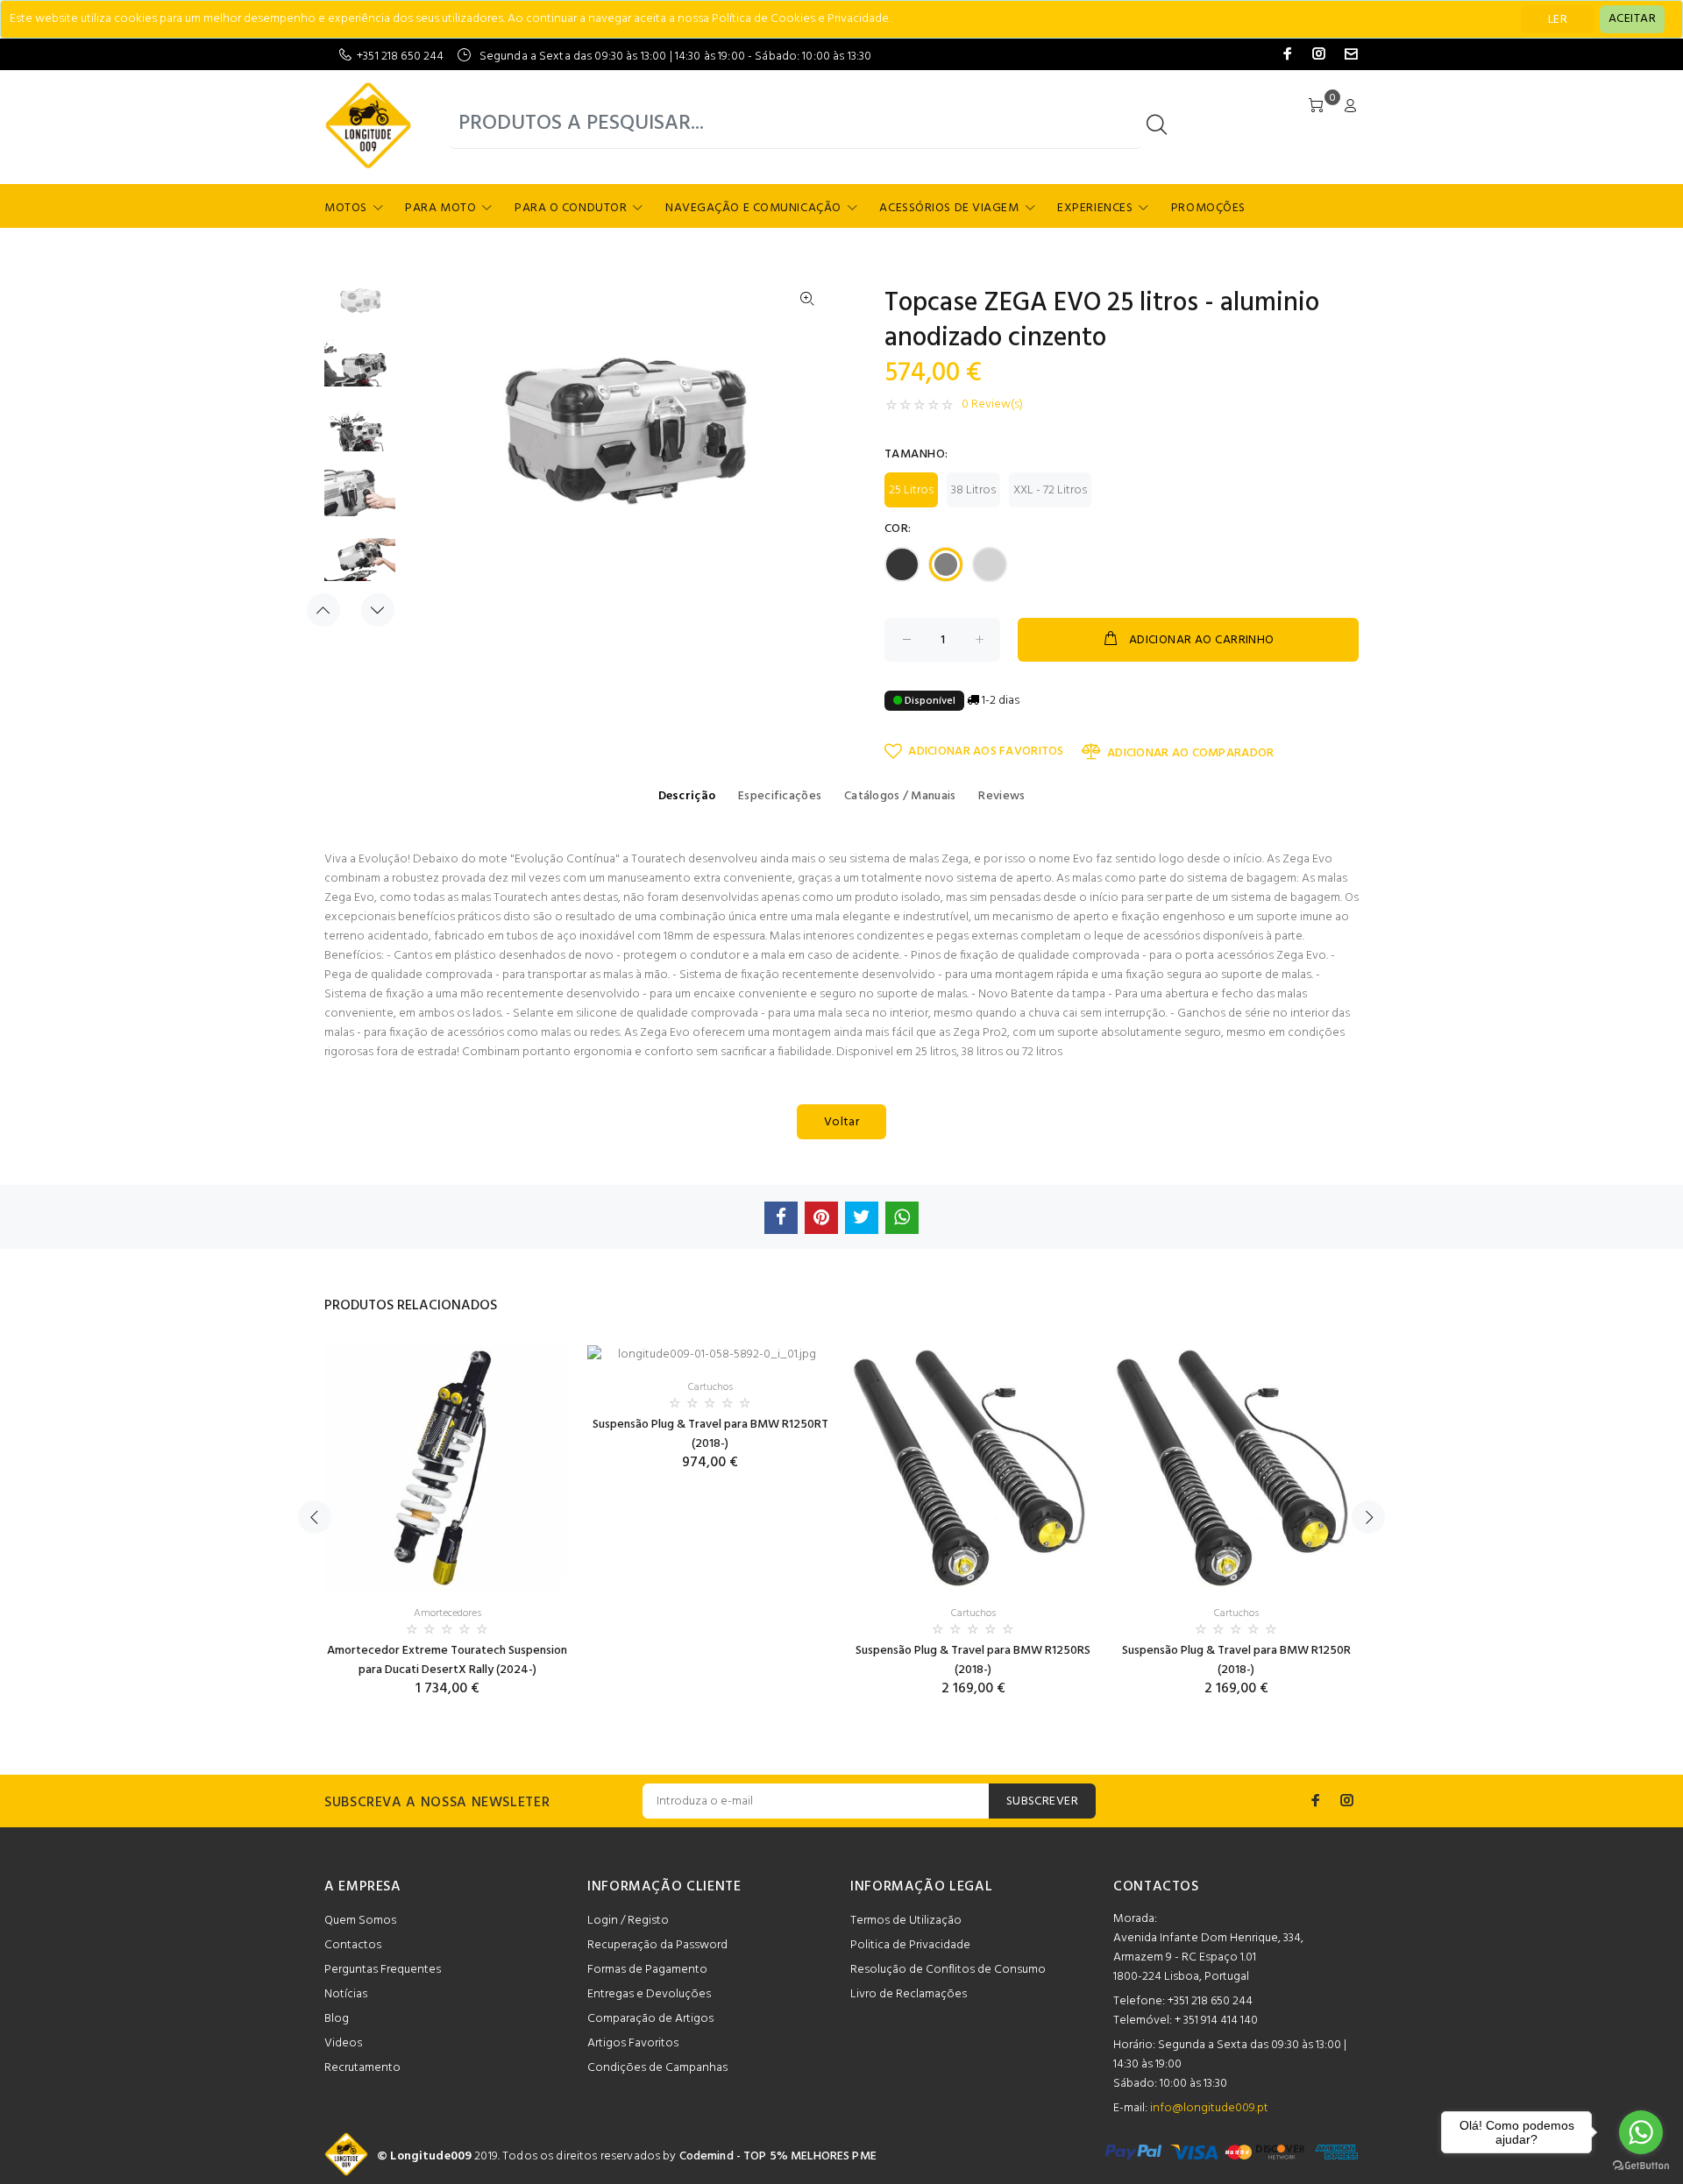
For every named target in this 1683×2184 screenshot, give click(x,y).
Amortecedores (447, 1613)
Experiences (1095, 208)
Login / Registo (628, 1921)
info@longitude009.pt (1209, 2108)
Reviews (1001, 796)
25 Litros (911, 490)
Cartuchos (710, 1387)
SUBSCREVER (1042, 1801)
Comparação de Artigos (650, 2019)
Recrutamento (362, 2068)
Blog (337, 2019)
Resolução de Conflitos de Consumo (948, 1970)
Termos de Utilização (906, 1921)
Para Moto (440, 208)
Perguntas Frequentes (383, 1970)
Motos (346, 208)
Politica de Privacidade (910, 1945)
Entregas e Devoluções (649, 1994)
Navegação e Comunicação (753, 208)
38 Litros (973, 490)
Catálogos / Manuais (900, 796)
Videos (343, 2043)
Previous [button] (323, 610)
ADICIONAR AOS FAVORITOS (986, 752)
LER (1558, 20)
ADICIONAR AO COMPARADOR (1190, 753)
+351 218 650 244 (400, 57)
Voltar (842, 1122)
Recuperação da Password (657, 1945)
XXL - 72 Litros (1050, 490)
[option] (360, 307)
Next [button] (378, 610)
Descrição (687, 796)
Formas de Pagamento (647, 1970)
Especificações (780, 796)
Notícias (346, 1994)
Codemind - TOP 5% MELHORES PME (778, 2156)
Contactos (353, 1945)
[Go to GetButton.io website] (1641, 2166)
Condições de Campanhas (657, 2068)
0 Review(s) (992, 405)
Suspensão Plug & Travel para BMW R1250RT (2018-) (710, 1434)
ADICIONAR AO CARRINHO (1202, 640)
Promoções (1208, 208)
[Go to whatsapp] (1641, 2132)
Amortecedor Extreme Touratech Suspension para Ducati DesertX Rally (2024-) (447, 1660)
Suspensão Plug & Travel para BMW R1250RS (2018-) (973, 1660)
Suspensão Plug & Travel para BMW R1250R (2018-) (1236, 1660)
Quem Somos (360, 1921)
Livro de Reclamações (909, 1994)
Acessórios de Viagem (949, 208)
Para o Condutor (571, 208)
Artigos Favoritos (633, 2043)
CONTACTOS (1156, 1887)
